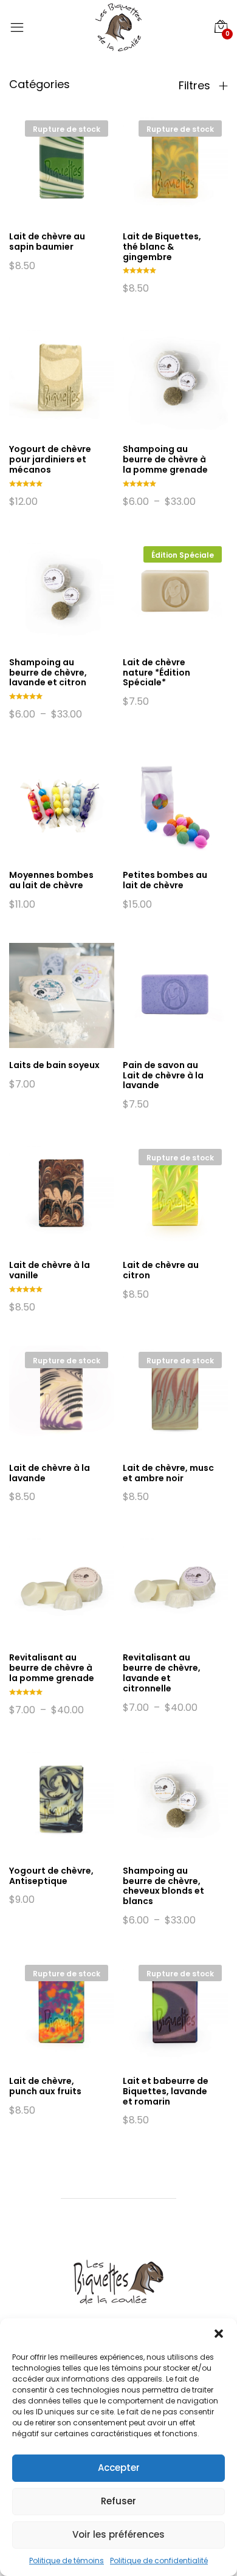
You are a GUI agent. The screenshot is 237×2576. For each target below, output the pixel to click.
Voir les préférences (118, 2534)
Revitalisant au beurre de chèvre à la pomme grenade (52, 1668)
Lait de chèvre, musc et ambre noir (168, 1473)
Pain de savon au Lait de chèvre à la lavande (163, 1075)
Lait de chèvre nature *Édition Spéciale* (156, 673)
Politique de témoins (67, 2561)
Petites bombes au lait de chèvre (165, 880)
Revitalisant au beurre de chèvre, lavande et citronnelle (162, 1673)
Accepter (119, 2468)
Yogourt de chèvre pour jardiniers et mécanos (50, 459)
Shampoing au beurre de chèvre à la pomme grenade (165, 459)
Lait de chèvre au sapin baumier (47, 241)
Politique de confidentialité (159, 2561)
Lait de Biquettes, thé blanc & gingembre (162, 247)
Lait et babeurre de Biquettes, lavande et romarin (166, 2091)
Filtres (196, 86)
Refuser (118, 2501)
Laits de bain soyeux (54, 1065)
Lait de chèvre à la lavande (50, 1473)
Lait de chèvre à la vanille (50, 1270)
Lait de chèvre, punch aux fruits (45, 2086)
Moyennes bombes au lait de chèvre (51, 880)
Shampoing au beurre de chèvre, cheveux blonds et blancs (163, 1886)
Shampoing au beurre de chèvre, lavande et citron (48, 673)
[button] (219, 2334)
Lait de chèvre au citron (161, 1270)
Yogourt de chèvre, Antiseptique (51, 1876)
